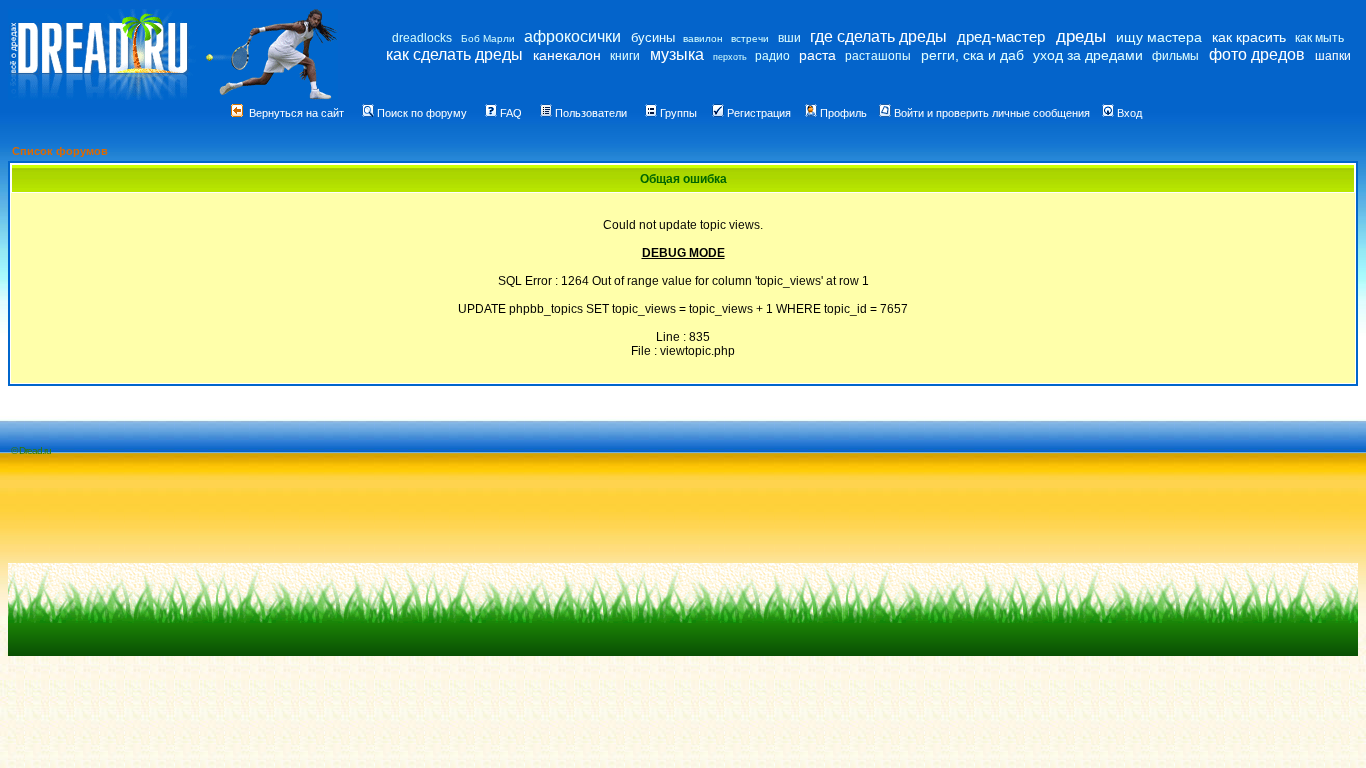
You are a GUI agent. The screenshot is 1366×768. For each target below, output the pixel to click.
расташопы (878, 56)
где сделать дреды (878, 36)
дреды (1081, 36)
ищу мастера (1159, 37)
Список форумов (60, 151)
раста (817, 55)
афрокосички (572, 36)
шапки (1333, 56)
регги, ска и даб (972, 55)
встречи (750, 38)
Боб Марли (488, 38)
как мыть (1319, 38)
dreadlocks (422, 38)
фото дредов (1257, 54)
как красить (1249, 37)
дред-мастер (1001, 36)
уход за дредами (1088, 55)
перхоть (730, 57)
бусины (653, 37)
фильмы (1175, 56)
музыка (677, 54)
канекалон (567, 55)
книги (625, 56)
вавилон (703, 38)
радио (772, 56)
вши (789, 38)
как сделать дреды (454, 54)
